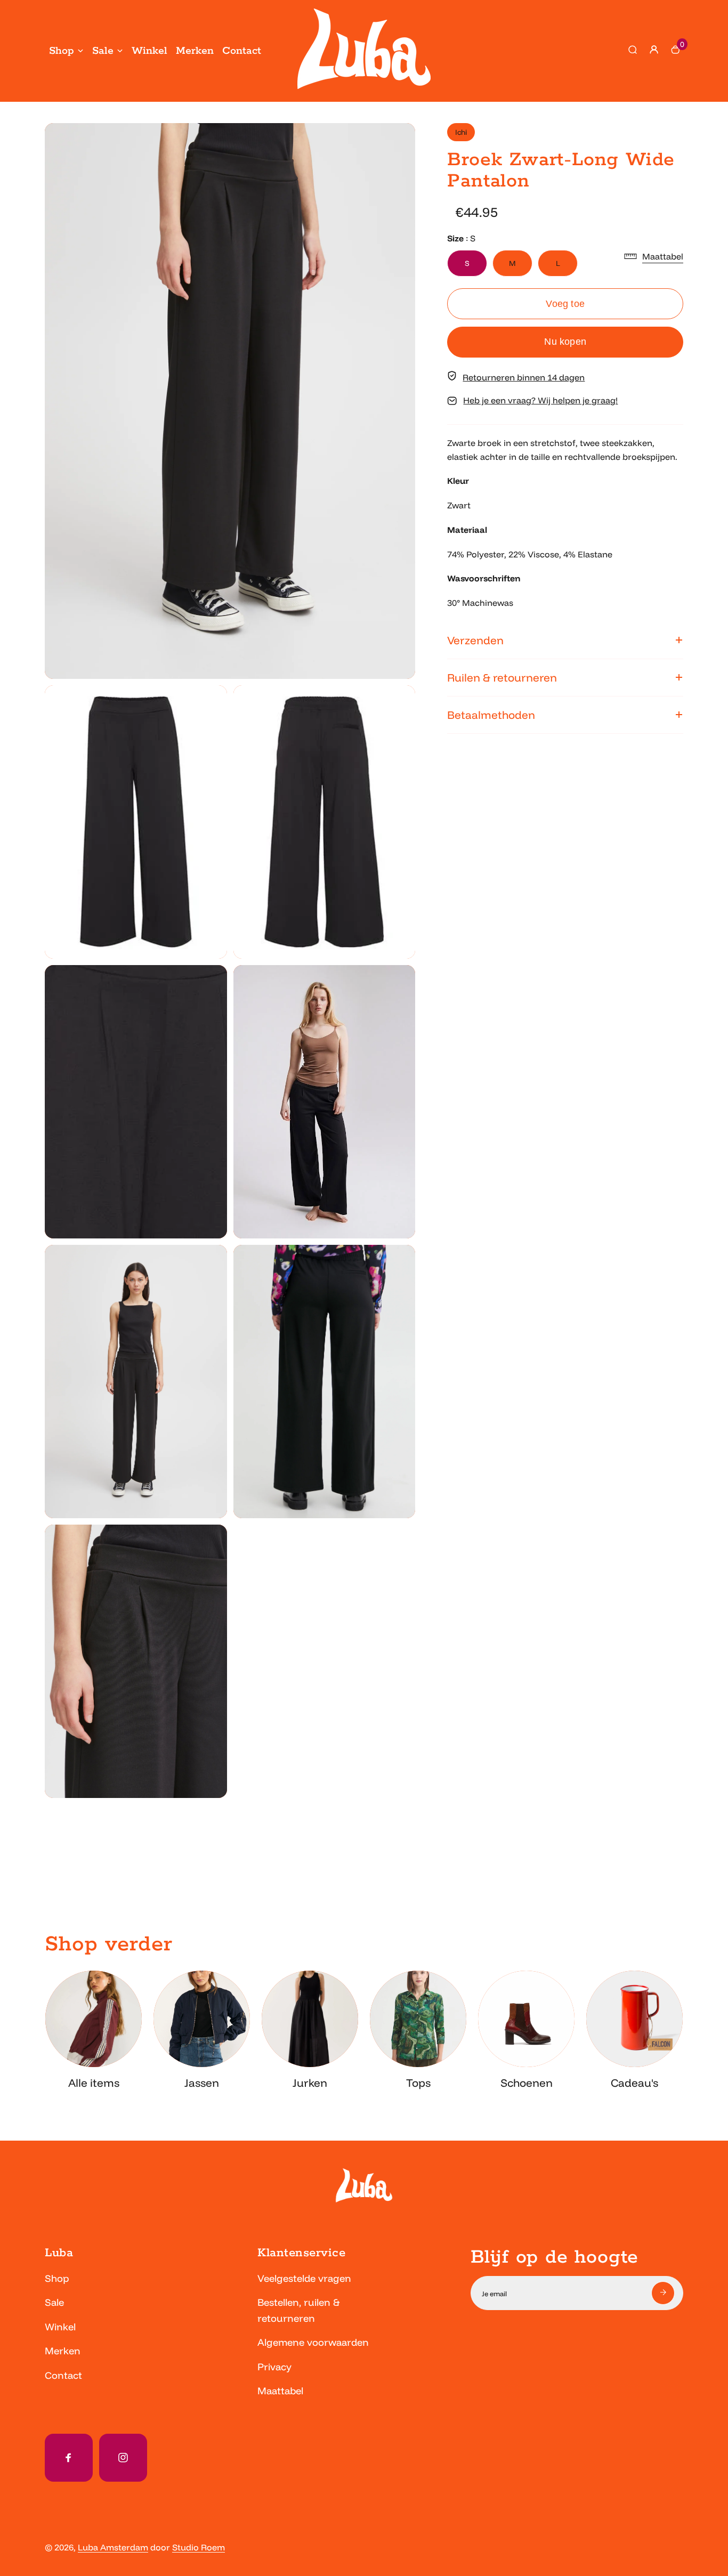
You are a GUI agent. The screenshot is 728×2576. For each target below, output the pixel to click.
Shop (62, 51)
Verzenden (475, 640)
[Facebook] (69, 2458)
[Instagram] (123, 2458)
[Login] (654, 50)
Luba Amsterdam (113, 2547)
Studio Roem (199, 2547)
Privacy (274, 2367)
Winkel (149, 51)
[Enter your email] (663, 2293)
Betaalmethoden (491, 715)
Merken (195, 51)
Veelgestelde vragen (304, 2278)
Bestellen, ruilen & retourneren (298, 2310)
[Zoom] (399, 139)
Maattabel (280, 2391)
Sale (103, 51)
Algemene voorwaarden (313, 2342)
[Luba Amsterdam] (364, 86)
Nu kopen (565, 341)
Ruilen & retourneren (502, 677)
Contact (242, 51)
